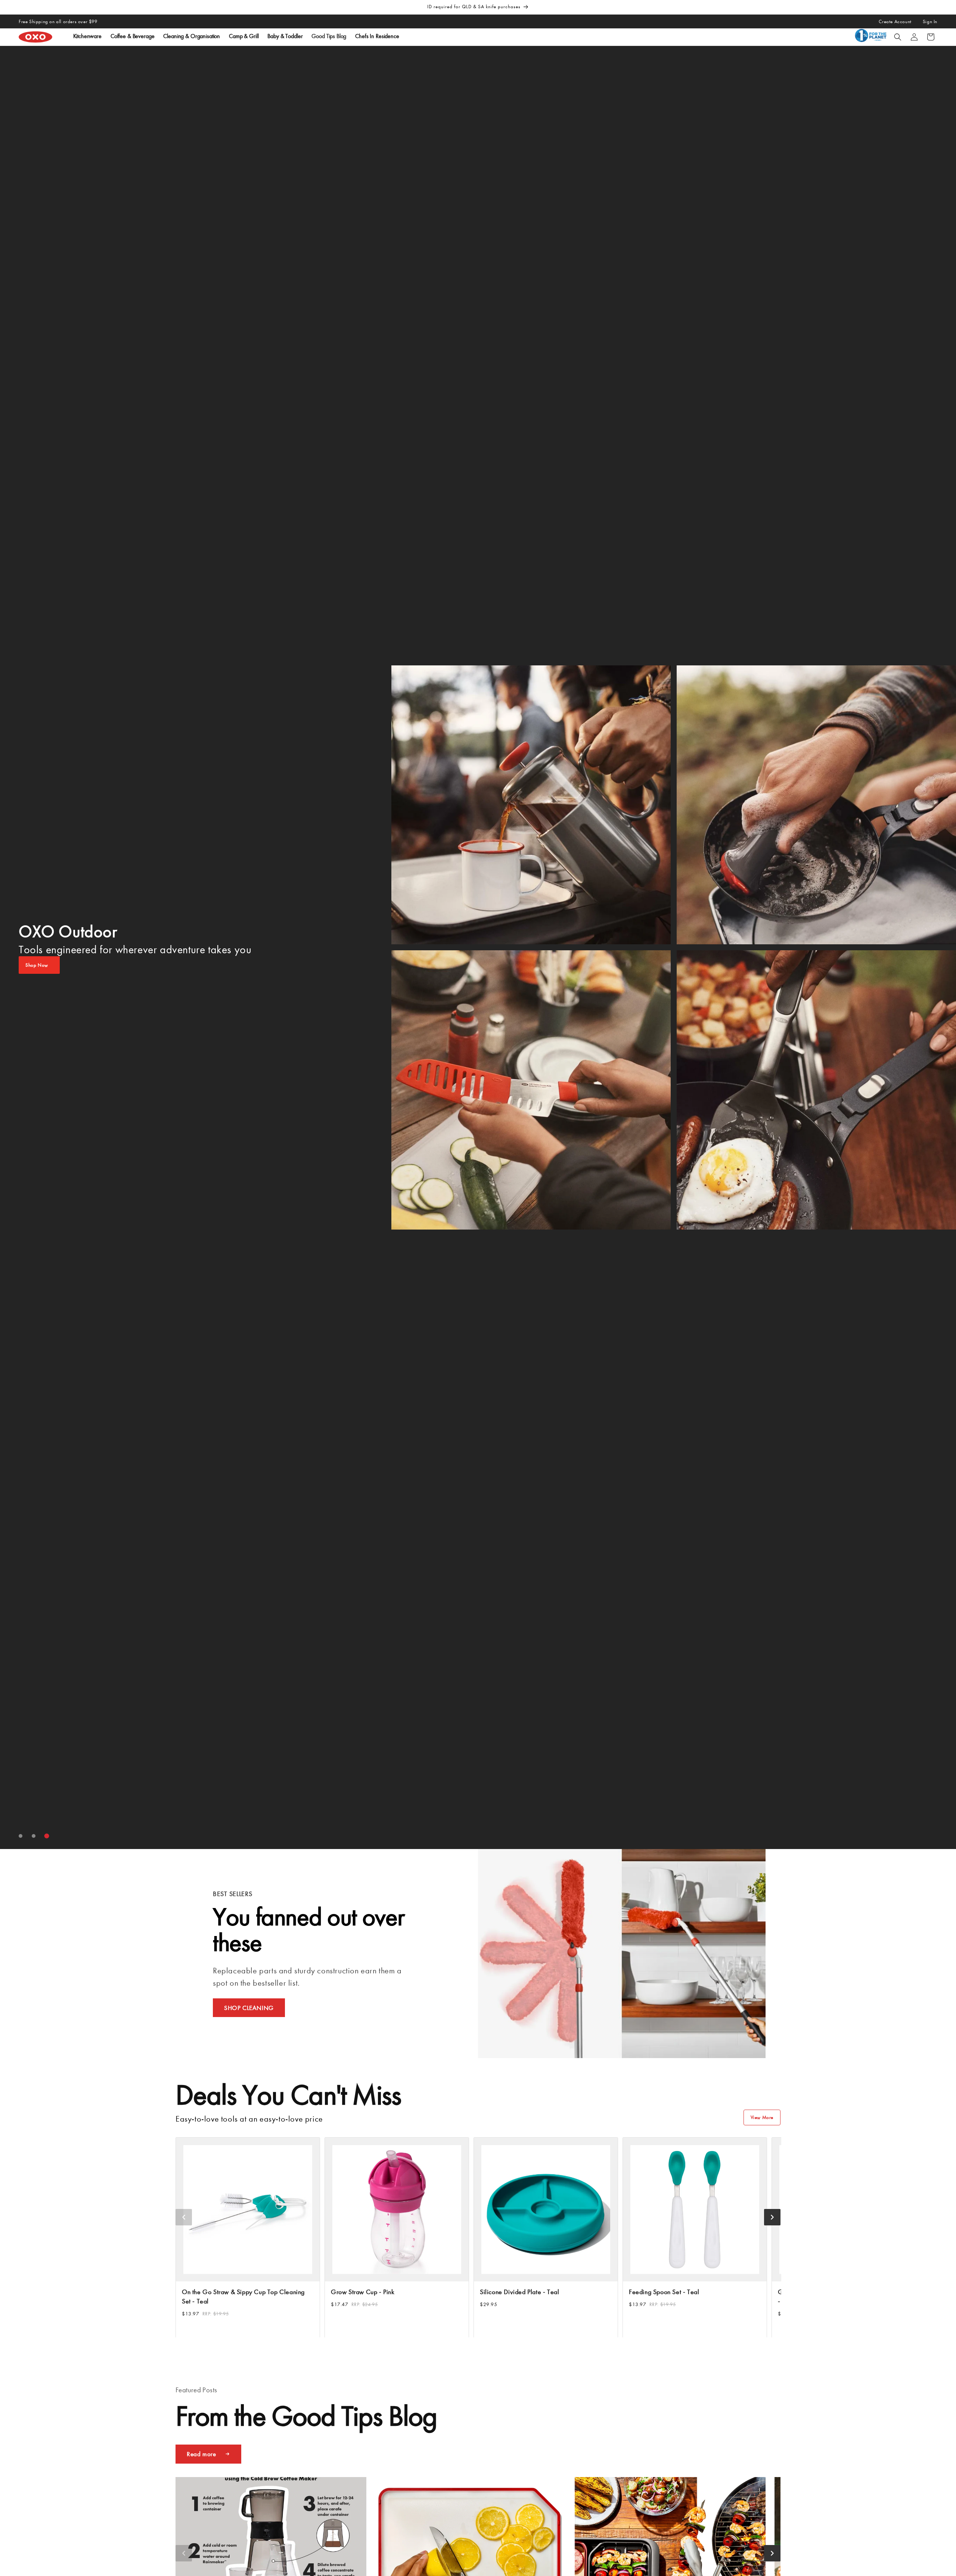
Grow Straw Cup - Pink (363, 2292)
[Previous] (184, 2217)
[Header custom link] (872, 37)
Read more (201, 2454)
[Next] (772, 2217)
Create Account (895, 21)
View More (762, 2117)
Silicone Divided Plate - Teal (519, 2292)
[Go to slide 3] (47, 1836)
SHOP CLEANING (249, 2008)
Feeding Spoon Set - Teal (664, 2292)
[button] (898, 37)
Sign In (930, 21)
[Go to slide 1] (21, 1836)
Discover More (41, 965)
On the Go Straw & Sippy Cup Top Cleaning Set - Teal (243, 2297)
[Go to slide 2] (34, 1836)
